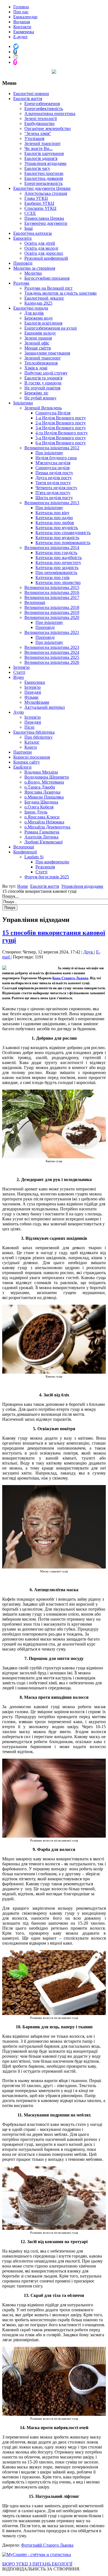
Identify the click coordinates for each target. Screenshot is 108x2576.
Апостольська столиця (46, 193)
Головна (21, 7)
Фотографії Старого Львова (47, 2545)
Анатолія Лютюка (41, 837)
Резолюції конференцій (46, 258)
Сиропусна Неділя (53, 413)
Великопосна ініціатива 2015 (52, 587)
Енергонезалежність (43, 183)
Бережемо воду (39, 318)
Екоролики (35, 682)
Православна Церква (44, 218)
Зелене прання (38, 338)
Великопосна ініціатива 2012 (52, 448)
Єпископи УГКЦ (40, 208)
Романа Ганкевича (42, 832)
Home (23, 886)
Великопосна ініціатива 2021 (52, 632)
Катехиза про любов (55, 523)
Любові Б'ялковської (43, 842)
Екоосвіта (22, 238)
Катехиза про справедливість (63, 533)
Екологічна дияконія (44, 178)
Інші (29, 228)
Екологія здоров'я (41, 158)
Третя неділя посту (53, 483)
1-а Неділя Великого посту (61, 418)
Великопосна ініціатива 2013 (52, 503)
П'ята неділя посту (53, 493)
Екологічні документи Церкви (42, 188)
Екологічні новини (31, 94)
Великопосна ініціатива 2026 (52, 662)
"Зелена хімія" (38, 133)
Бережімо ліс (36, 393)
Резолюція (45, 867)
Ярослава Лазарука (42, 792)
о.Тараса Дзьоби (40, 787)
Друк (89, 952)
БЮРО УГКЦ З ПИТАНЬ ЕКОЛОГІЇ (37, 2564)
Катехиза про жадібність (59, 558)
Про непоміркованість (56, 572)
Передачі (33, 692)
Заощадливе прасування (47, 353)
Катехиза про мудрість (57, 528)
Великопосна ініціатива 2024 (52, 652)
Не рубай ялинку (40, 398)
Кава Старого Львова (70, 978)
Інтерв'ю (21, 667)
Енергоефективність (44, 109)
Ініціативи (23, 403)
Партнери (23, 752)
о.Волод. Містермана (44, 782)
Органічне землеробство (47, 128)
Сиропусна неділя (52, 468)
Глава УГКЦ (36, 198)
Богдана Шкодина (41, 802)
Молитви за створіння (34, 268)
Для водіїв (34, 313)
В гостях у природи (43, 383)
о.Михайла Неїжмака (44, 822)
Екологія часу (37, 168)
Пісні (29, 727)
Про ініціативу (49, 453)
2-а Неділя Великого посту (61, 423)
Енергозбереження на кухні (51, 328)
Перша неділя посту (54, 473)
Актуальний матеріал (45, 707)
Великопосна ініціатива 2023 (52, 647)
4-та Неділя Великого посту (62, 433)
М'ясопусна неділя (53, 463)
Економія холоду (40, 333)
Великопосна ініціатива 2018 (52, 607)
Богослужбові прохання (47, 278)
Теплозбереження (41, 363)
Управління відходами (45, 163)
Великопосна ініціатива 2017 (52, 597)
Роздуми (21, 283)
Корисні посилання (32, 757)
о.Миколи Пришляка (44, 797)
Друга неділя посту (54, 478)
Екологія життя (28, 99)
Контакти (22, 27)
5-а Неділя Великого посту (61, 438)
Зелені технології (41, 118)
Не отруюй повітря (42, 388)
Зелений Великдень (43, 408)
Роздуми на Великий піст (48, 288)
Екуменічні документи (46, 223)
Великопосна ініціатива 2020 (52, 617)
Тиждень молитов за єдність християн (61, 293)
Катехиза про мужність (57, 538)
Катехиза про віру (52, 513)
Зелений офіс (37, 343)
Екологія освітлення (43, 323)
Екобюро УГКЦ (39, 203)
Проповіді (23, 263)
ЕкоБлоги (22, 767)
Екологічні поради (31, 308)
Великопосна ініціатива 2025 (52, 657)
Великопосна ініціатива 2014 (52, 548)
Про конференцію (52, 862)
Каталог (32, 742)
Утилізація (34, 138)
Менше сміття (38, 348)
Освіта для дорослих (44, 253)
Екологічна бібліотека (34, 732)
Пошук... (11, 896)
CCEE (30, 213)
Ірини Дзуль (36, 812)
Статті (19, 672)
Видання (22, 22)
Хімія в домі (36, 368)
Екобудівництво (39, 123)
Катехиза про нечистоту (58, 563)
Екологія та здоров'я (43, 378)
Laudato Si (34, 857)
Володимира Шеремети (47, 777)
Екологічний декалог (44, 298)
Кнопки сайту (27, 762)
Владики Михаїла (41, 772)
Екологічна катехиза (33, 233)
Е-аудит (20, 37)
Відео (19, 677)
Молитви (33, 273)
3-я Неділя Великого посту (61, 428)
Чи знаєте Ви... (38, 148)
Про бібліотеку (38, 737)
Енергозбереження (42, 104)
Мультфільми (37, 702)
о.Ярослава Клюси (42, 817)
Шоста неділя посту (54, 498)
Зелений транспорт (43, 143)
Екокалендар (25, 17)
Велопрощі (35, 602)
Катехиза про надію (54, 518)
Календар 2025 (38, 303)
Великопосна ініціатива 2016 (52, 592)
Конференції (25, 852)
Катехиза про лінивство (58, 582)
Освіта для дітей (40, 243)
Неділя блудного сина (56, 458)
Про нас (21, 12)
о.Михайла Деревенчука (47, 827)
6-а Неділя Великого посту (61, 443)
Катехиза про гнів (52, 577)
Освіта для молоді (41, 248)
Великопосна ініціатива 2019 (52, 612)
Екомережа (24, 32)
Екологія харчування (44, 153)
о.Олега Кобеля (39, 807)
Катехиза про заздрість (57, 568)
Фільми (31, 697)
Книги (31, 747)
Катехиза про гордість (56, 553)
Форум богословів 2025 (47, 877)
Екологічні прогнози (44, 173)
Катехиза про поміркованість (63, 543)
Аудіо (19, 712)
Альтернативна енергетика (50, 114)
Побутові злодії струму (46, 373)
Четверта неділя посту (56, 488)
